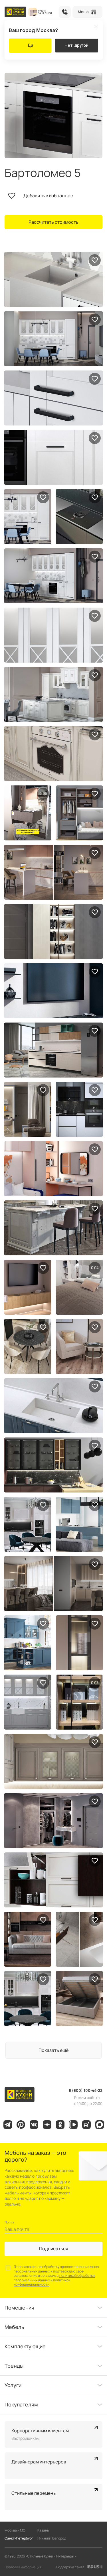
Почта (9, 2222)
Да (30, 45)
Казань (43, 2530)
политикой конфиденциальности (42, 2282)
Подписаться (54, 2249)
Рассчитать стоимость (53, 222)
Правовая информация (23, 2567)
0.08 (43, 793)
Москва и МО (15, 2530)
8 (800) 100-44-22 (65, 12)
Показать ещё (53, 2050)
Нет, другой (76, 45)
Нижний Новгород (52, 2538)
